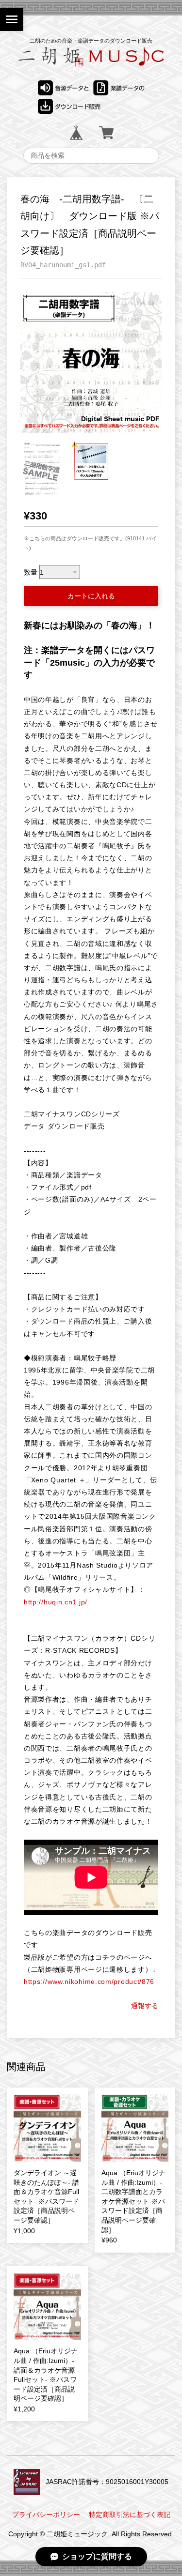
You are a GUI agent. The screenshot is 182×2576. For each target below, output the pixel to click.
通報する (145, 2006)
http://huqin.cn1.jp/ (56, 1602)
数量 (31, 572)
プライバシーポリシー (46, 2515)
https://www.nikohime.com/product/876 (89, 1982)
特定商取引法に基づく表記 (130, 2515)
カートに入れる (91, 596)
